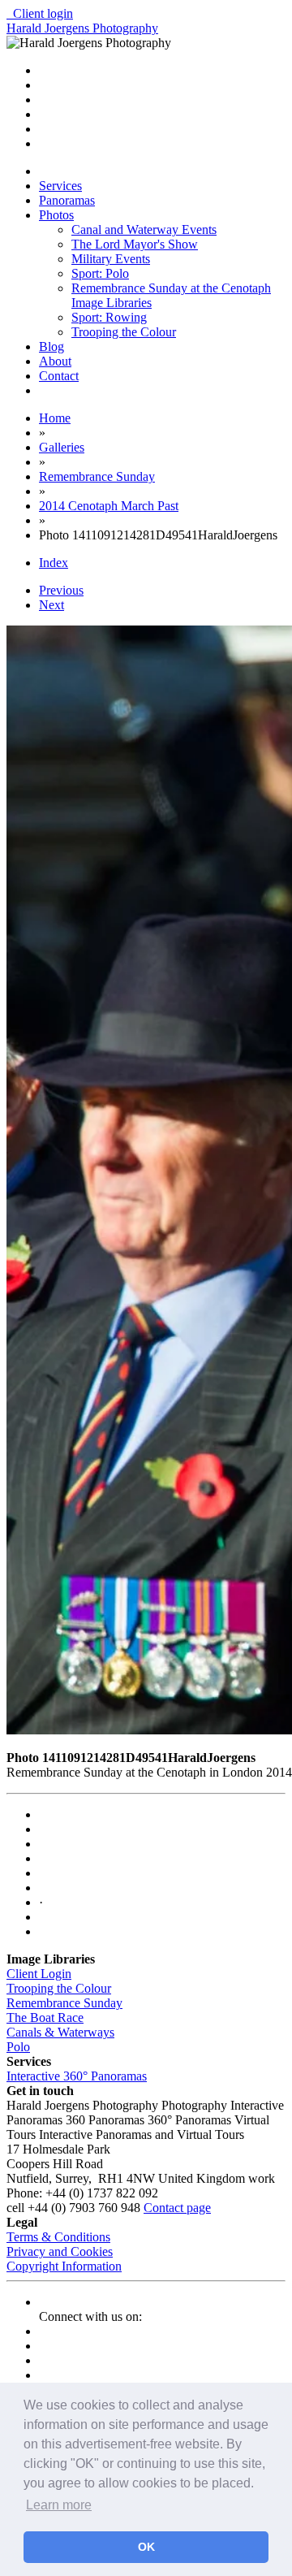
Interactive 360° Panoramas (77, 2076)
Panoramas (67, 200)
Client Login (39, 1974)
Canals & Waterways (60, 2032)
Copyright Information (64, 2266)
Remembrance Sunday (64, 2003)
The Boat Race (45, 2018)
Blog (52, 346)
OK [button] (146, 2547)
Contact (59, 376)
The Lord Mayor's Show (135, 244)
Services (60, 186)
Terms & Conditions (58, 2237)
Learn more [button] (59, 2505)
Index (54, 563)
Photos (56, 215)
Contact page (177, 2208)
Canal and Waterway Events (144, 229)
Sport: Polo (100, 273)
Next (52, 605)
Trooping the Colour (124, 332)
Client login (40, 13)
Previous (61, 590)
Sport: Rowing (109, 317)
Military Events (111, 259)
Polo (18, 2047)
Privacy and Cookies (60, 2251)
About (55, 361)
